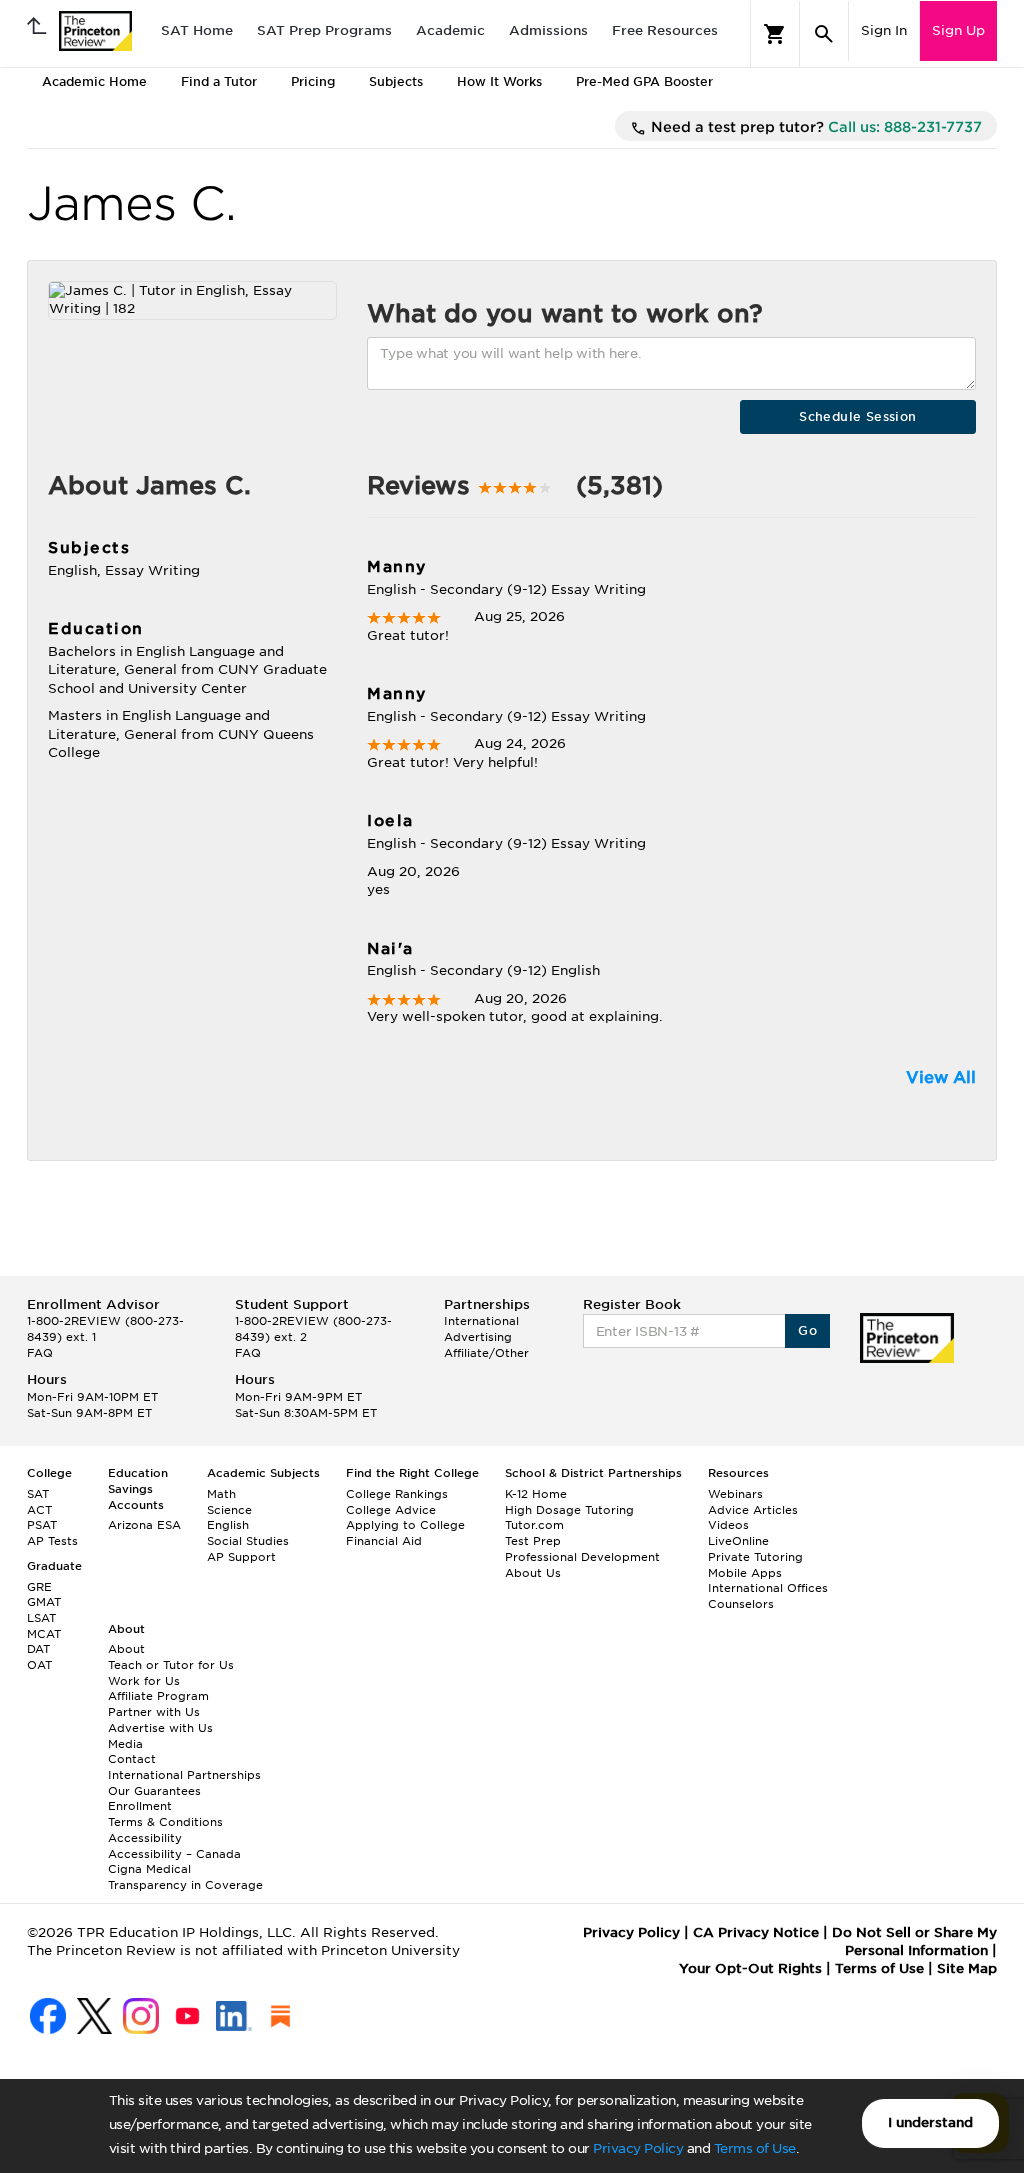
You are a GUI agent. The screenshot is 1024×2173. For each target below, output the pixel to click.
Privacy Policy (638, 2148)
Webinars (735, 1494)
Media (125, 1744)
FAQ (40, 1353)
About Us (533, 1573)
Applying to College (405, 1525)
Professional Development (582, 1557)
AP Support (241, 1557)
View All (941, 1077)
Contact (132, 1759)
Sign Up (958, 30)
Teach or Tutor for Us (171, 1665)
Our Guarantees (154, 1791)
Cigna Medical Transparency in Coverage (185, 1877)
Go (807, 1330)
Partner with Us (154, 1712)
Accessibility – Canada (174, 1854)
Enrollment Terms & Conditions (165, 1814)
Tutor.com (534, 1525)
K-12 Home (536, 1494)
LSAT (41, 1618)
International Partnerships (184, 1775)
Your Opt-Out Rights (750, 1968)
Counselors (741, 1604)
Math (221, 1494)
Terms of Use (755, 2148)
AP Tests (52, 1541)
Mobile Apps (745, 1573)
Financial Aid (384, 1541)
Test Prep (533, 1541)
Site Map (967, 1968)
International (481, 1321)
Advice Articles (753, 1510)
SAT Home (197, 30)
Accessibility (145, 1838)
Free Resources (665, 30)
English (228, 1525)
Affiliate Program (158, 1696)
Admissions (548, 30)
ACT (39, 1510)
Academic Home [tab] (94, 81)
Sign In (884, 30)
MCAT (44, 1634)
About (126, 1649)
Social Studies (248, 1541)
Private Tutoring (755, 1557)
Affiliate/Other (486, 1353)
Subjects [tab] (396, 81)
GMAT (44, 1602)
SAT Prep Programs (324, 30)
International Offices (768, 1588)
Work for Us (144, 1681)
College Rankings (397, 1494)
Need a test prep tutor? (814, 127)
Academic (450, 30)
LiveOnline (738, 1541)
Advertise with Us (160, 1728)
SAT (38, 1494)
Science (229, 1510)
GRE (39, 1587)
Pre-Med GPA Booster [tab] (644, 81)
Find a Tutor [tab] (219, 81)
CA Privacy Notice (756, 1932)
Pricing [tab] (313, 81)
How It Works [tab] (499, 81)
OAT (39, 1665)
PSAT (42, 1525)
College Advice (391, 1510)
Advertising (478, 1337)
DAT (38, 1649)
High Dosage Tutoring (569, 1510)
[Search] (824, 34)
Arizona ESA (144, 1525)
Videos (728, 1525)
